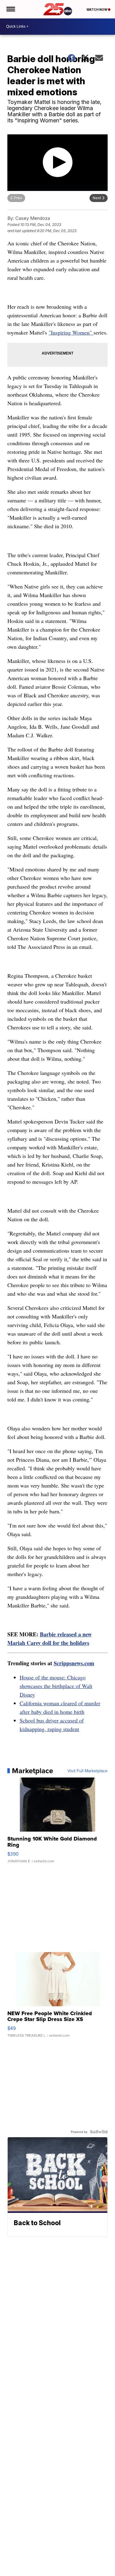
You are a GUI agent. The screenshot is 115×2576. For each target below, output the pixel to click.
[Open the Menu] (10, 9)
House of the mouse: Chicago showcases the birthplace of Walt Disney (56, 1686)
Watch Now (97, 10)
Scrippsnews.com (74, 1663)
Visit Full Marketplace (88, 1771)
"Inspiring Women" (71, 332)
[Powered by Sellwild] (99, 2132)
